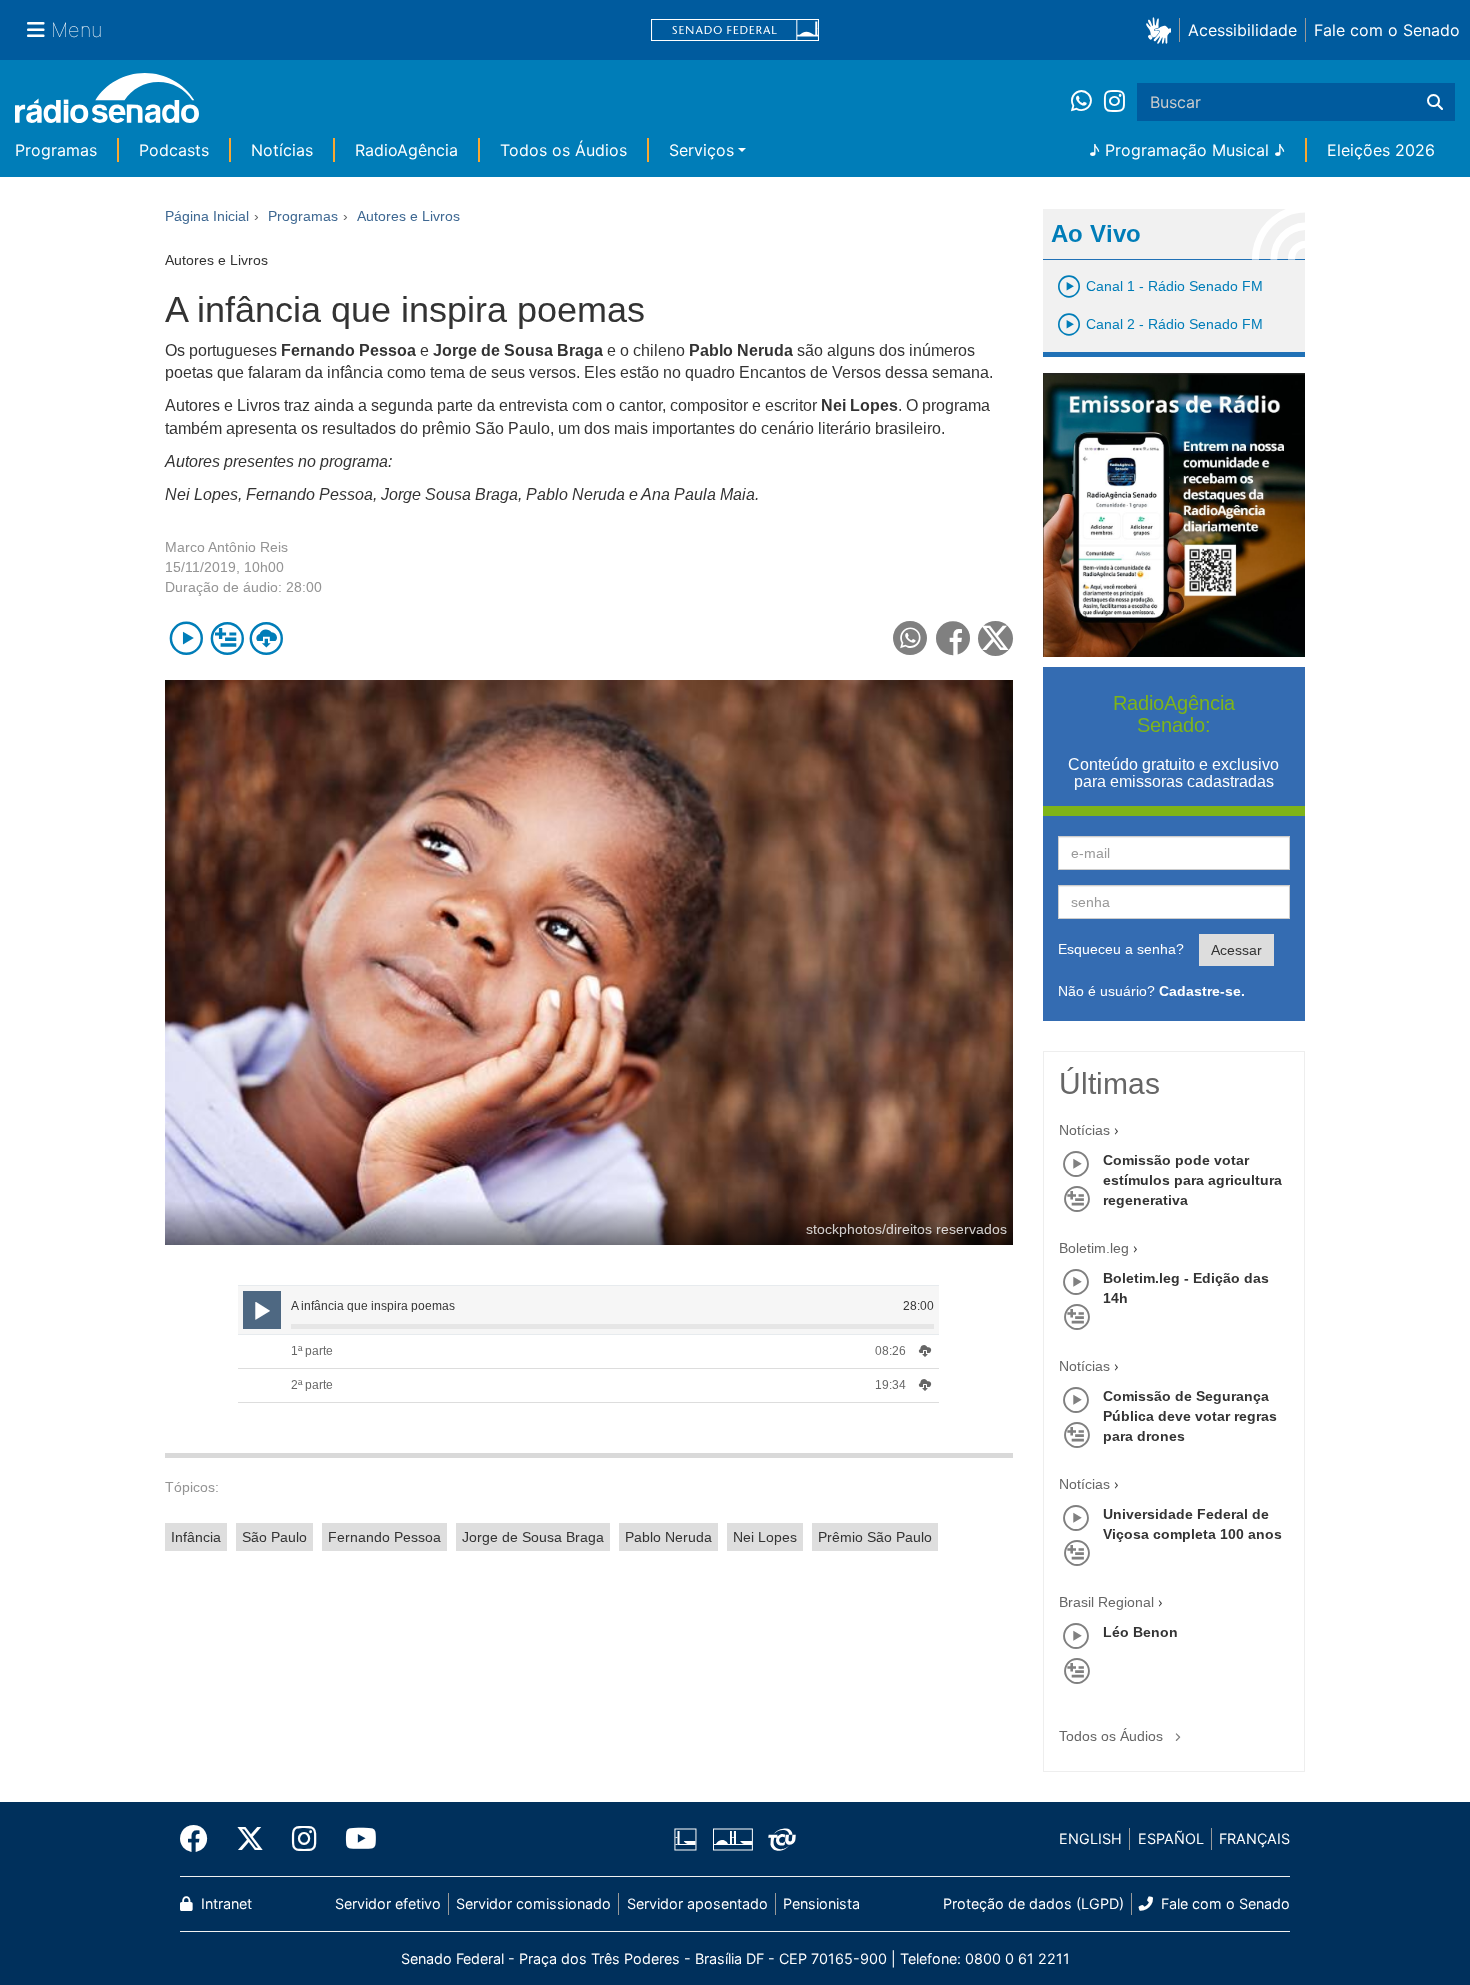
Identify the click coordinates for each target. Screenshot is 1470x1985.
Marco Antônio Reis (226, 547)
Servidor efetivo (388, 1903)
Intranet (224, 1903)
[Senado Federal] (735, 30)
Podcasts (174, 150)
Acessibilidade (1242, 30)
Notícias (282, 150)
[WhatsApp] (1087, 102)
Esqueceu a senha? (1121, 949)
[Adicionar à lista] (226, 638)
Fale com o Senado (1387, 30)
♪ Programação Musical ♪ (1187, 150)
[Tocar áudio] (186, 638)
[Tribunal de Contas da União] (778, 1839)
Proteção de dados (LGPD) (1033, 1903)
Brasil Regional (1106, 1602)
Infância (196, 1537)
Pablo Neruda (668, 1537)
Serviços (701, 150)
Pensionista (821, 1903)
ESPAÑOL (1171, 1838)
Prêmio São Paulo (875, 1537)
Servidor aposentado (697, 1903)
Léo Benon (1140, 1632)
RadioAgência (406, 150)
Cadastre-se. (1202, 991)
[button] (1162, 29)
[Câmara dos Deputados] (689, 1839)
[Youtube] (354, 1839)
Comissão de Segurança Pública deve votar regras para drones (1190, 1416)
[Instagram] (1114, 102)
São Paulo (274, 1537)
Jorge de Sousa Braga (533, 1537)
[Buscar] (1435, 102)
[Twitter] (250, 1839)
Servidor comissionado (533, 1903)
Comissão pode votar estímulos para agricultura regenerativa (1192, 1180)
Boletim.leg (1094, 1248)
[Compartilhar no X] (995, 638)
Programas (56, 150)
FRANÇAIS (1254, 1838)
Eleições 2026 (1381, 150)
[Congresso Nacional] (732, 1839)
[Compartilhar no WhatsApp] (910, 638)
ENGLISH (1090, 1838)
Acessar (1236, 950)
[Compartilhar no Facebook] (953, 638)
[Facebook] (201, 1839)
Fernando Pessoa (384, 1537)
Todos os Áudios (563, 150)
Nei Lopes (765, 1537)
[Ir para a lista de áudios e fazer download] (266, 638)
